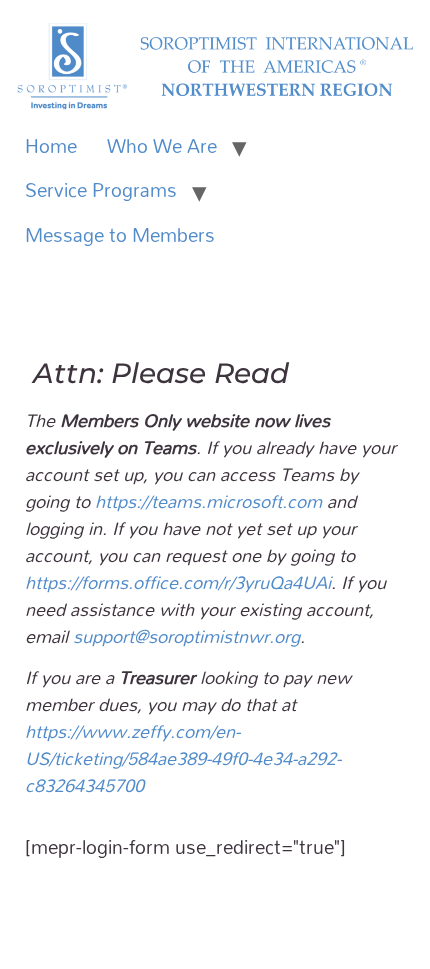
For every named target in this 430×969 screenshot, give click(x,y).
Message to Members (120, 235)
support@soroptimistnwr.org (186, 636)
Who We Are (162, 146)
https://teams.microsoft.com (208, 501)
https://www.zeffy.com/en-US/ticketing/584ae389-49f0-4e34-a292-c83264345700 (183, 758)
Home (51, 146)
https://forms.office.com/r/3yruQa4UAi (178, 582)
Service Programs (101, 190)
